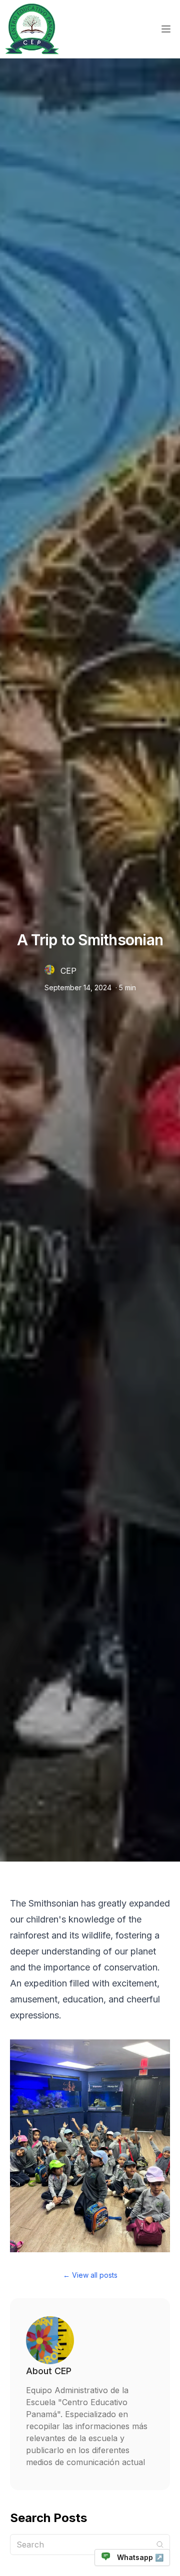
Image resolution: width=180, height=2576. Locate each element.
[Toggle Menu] (166, 29)
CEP (68, 971)
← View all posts (90, 2275)
